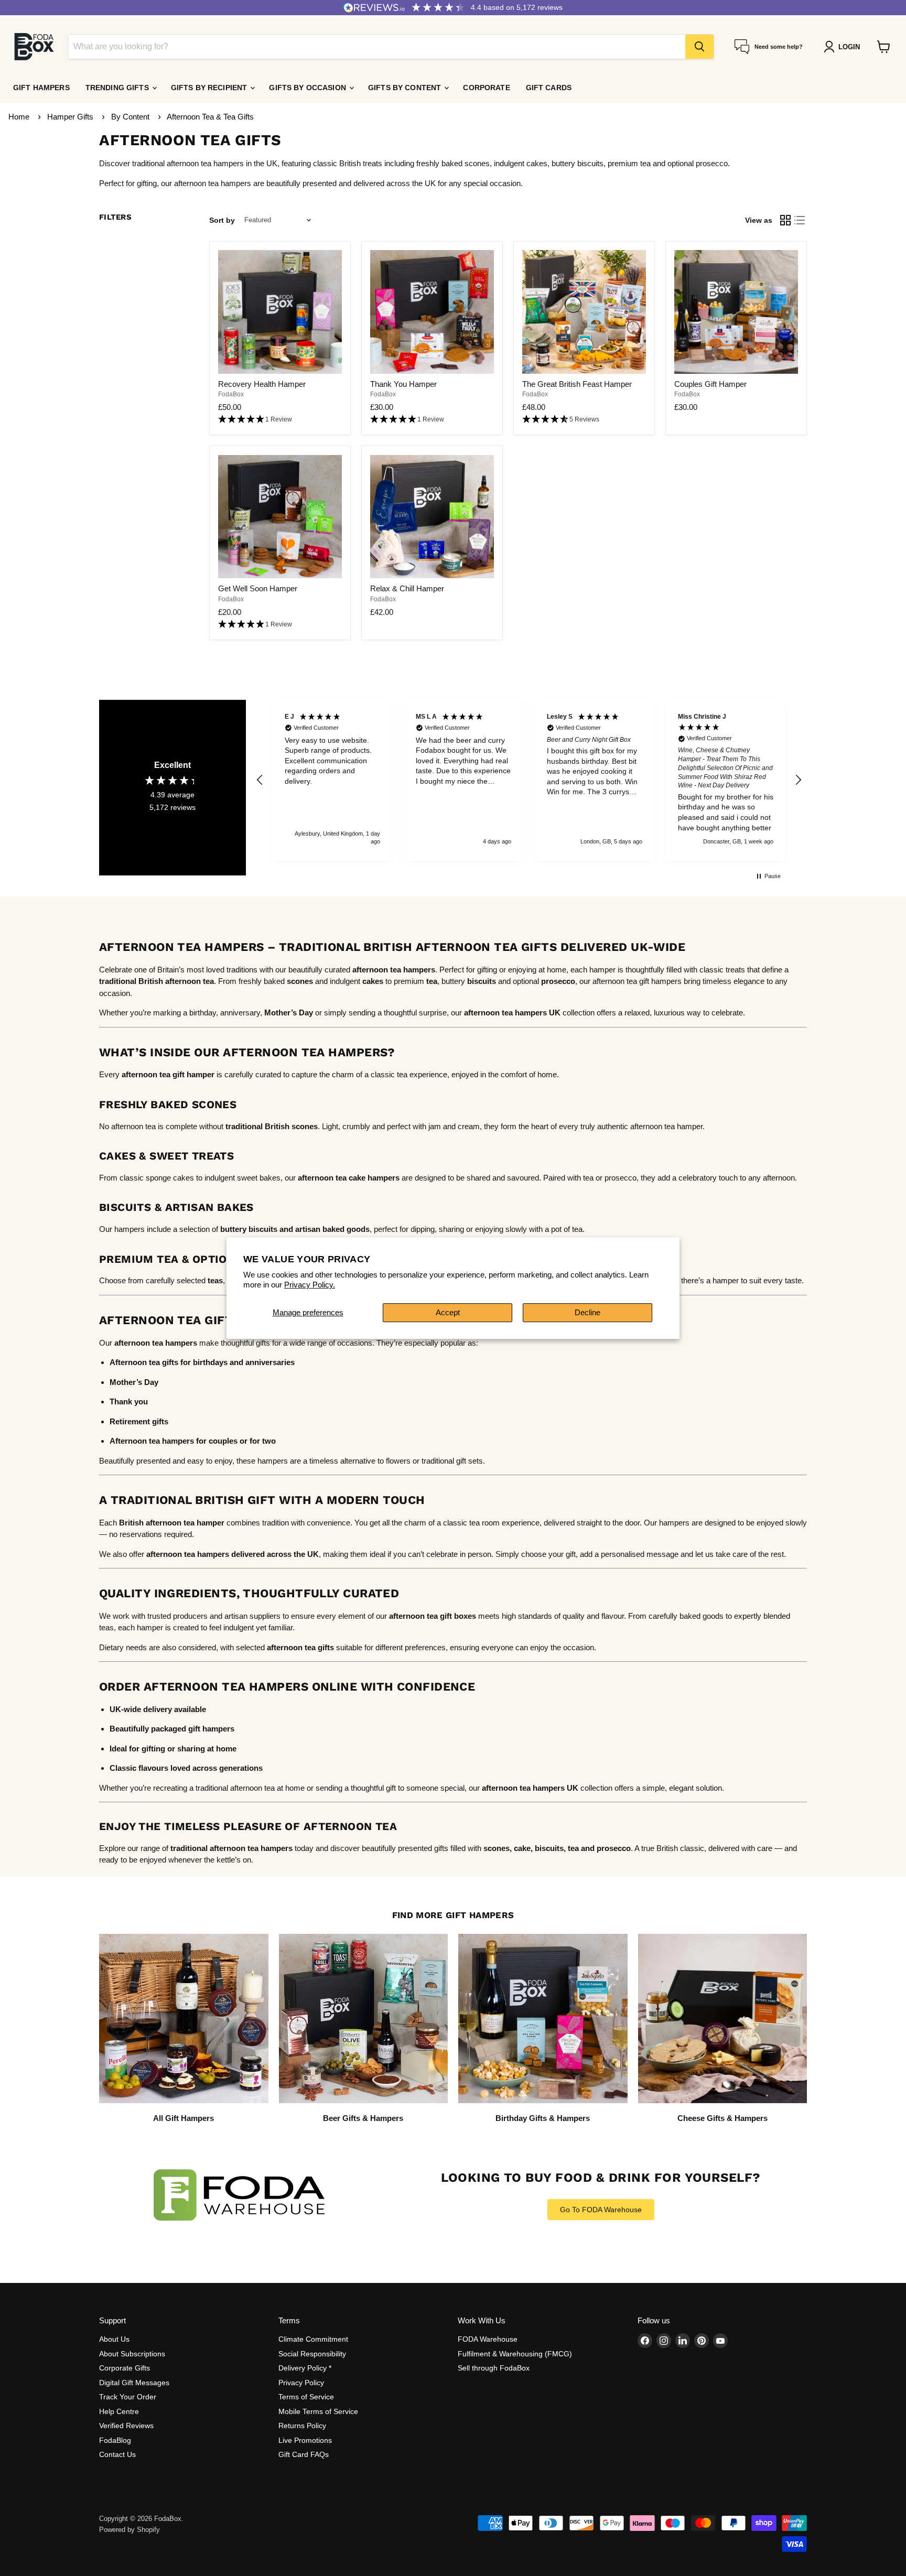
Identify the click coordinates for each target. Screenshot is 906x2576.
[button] (280, 420)
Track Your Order (128, 2397)
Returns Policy (302, 2426)
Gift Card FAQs (304, 2454)
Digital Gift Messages (134, 2383)
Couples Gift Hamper (710, 384)
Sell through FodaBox (494, 2368)
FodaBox (231, 394)
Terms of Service (306, 2397)
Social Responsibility (312, 2354)
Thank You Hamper (403, 384)
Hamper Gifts (71, 117)
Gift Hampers (41, 88)
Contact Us (117, 2454)
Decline (587, 1312)
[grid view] (785, 220)
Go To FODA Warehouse (601, 2210)
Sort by (222, 220)
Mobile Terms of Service (318, 2411)
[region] (529, 781)
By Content (131, 117)
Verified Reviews (126, 2426)
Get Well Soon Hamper (258, 588)
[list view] (800, 220)
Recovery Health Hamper (262, 384)
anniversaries (270, 1362)
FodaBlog (115, 2440)
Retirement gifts (139, 1421)
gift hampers (211, 1729)
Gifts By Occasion (309, 88)
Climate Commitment (313, 2339)
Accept (448, 1312)
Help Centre (119, 2411)
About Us (114, 2339)
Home (19, 117)
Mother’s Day (289, 1013)
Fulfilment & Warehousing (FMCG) (515, 2354)
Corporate (486, 88)
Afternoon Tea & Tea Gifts (210, 117)
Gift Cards (549, 88)
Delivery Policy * (305, 2368)
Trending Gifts (118, 88)
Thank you (129, 1401)
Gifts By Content (406, 88)
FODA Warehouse (488, 2339)
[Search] (699, 47)
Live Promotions (305, 2440)
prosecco (614, 1848)
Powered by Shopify (130, 2530)
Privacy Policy (301, 2383)
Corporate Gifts (125, 2368)
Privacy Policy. (310, 1285)
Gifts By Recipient (210, 88)
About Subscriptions (132, 2354)
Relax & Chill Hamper (407, 588)
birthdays (210, 1362)
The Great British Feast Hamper (577, 384)
